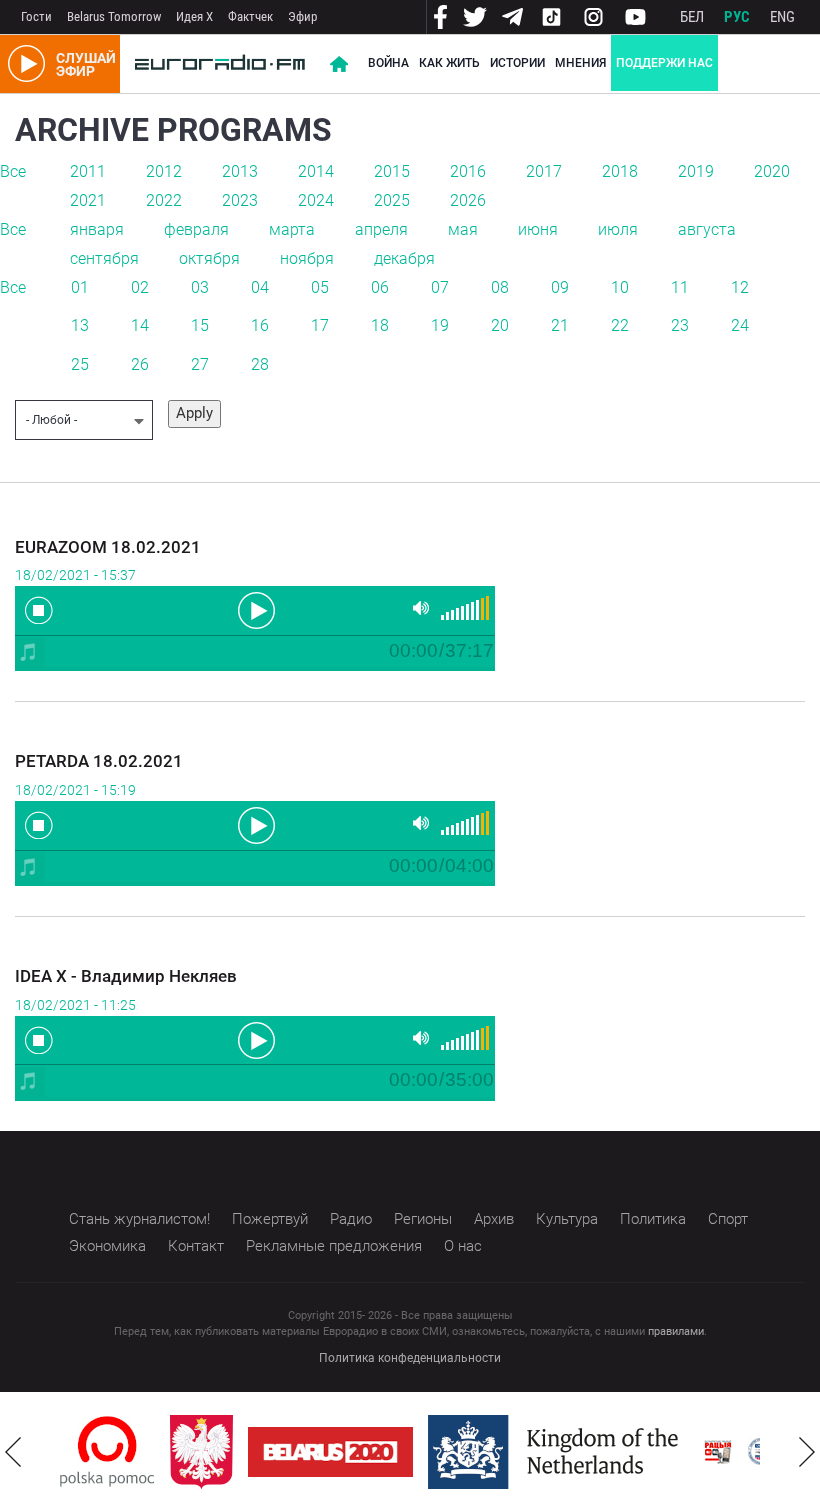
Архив (494, 1219)
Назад (13, 1452)
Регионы (423, 1219)
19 (440, 325)
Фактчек (250, 16)
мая (463, 229)
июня (538, 229)
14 (140, 325)
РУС (737, 17)
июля (618, 229)
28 (260, 364)
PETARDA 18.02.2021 (99, 761)
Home (339, 64)
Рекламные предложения (334, 1246)
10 (620, 287)
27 (200, 364)
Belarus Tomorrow (114, 16)
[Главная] (220, 64)
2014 (316, 171)
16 (260, 325)
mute (421, 608)
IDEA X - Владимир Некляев (126, 976)
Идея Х (194, 16)
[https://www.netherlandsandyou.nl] (558, 1452)
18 (380, 325)
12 (740, 287)
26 (140, 364)
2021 (88, 200)
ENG (782, 17)
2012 (164, 171)
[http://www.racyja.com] (718, 1451)
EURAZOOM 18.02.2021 (108, 547)
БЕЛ (692, 17)
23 (680, 325)
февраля (196, 229)
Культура (567, 1219)
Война (388, 63)
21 (560, 325)
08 (500, 287)
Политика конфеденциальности (410, 1358)
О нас (463, 1246)
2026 (468, 200)
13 (80, 325)
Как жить (449, 63)
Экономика (107, 1246)
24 (740, 325)
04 (260, 287)
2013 (240, 171)
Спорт (728, 1219)
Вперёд (807, 1452)
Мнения (580, 63)
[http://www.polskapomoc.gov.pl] (107, 1451)
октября (209, 258)
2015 (392, 171)
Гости (36, 16)
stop (39, 610)
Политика (653, 1219)
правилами (676, 1331)
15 (200, 325)
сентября (104, 258)
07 (440, 287)
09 (560, 287)
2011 (88, 171)
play (255, 609)
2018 (620, 171)
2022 (164, 200)
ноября (307, 258)
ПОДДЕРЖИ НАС (664, 63)
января (97, 229)
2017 (544, 171)
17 (320, 325)
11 (680, 287)
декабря (404, 258)
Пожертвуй (270, 1219)
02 (140, 287)
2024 (316, 200)
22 (620, 325)
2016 (468, 171)
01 (80, 287)
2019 (696, 171)
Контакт (196, 1246)
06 (380, 287)
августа (707, 229)
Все (13, 171)
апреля (381, 229)
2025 (392, 200)
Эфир (302, 16)
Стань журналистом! (139, 1219)
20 (500, 325)
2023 (240, 200)
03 (200, 287)
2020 (772, 171)
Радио (351, 1219)
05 (320, 287)
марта (292, 229)
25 (80, 364)
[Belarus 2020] (330, 1452)
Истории (517, 63)
